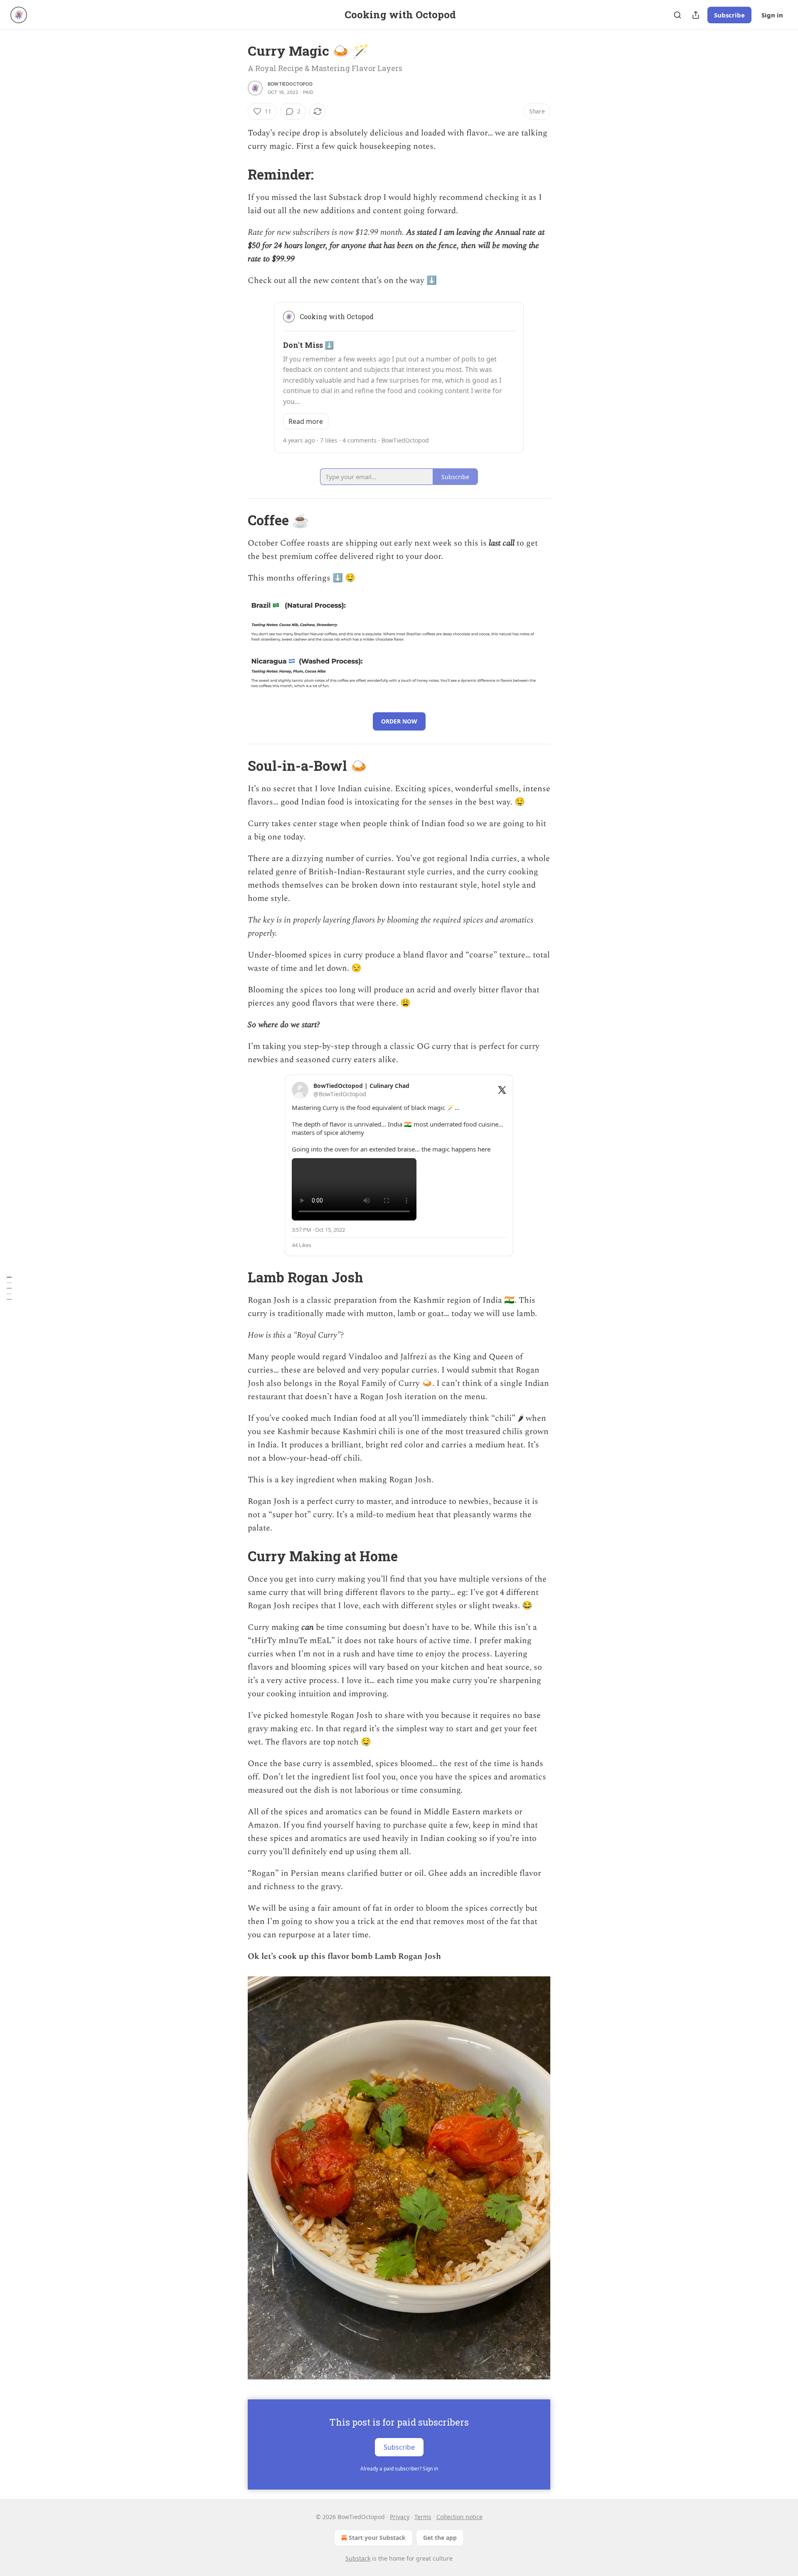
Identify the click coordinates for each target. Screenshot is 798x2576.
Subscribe (729, 15)
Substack (358, 2558)
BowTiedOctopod (290, 84)
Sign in (772, 15)
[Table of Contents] (9, 1288)
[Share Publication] (696, 15)
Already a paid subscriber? (399, 2469)
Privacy (400, 2517)
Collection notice (459, 2517)
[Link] (236, 174)
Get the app (440, 2538)
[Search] (677, 15)
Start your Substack (377, 2538)
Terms (423, 2517)
